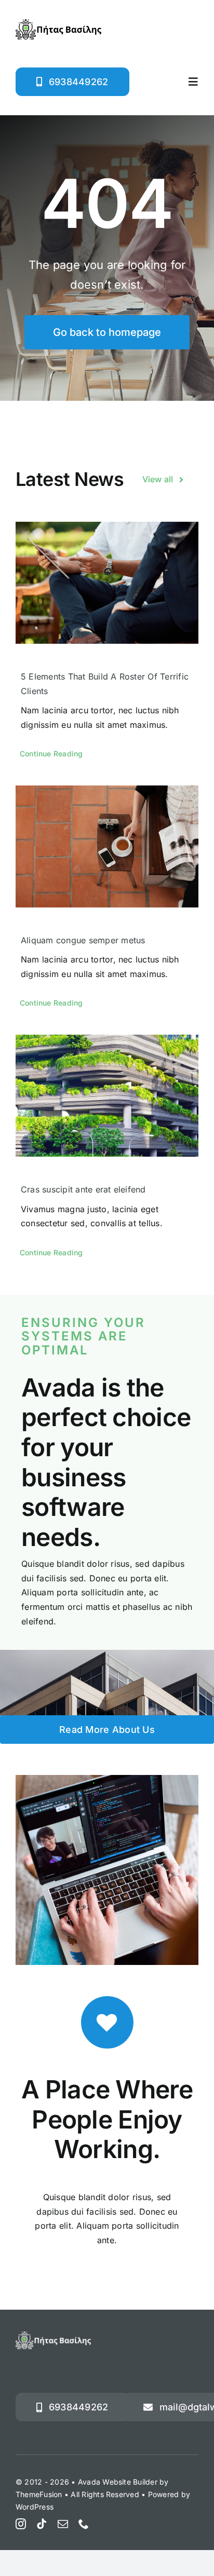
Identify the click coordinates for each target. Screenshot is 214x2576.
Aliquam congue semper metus (83, 940)
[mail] (63, 2524)
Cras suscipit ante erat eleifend (83, 1189)
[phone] (84, 2524)
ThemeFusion (39, 2494)
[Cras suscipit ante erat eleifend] (107, 1096)
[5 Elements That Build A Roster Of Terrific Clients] (107, 583)
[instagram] (21, 2524)
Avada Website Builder (118, 2482)
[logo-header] (58, 23)
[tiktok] (42, 2524)
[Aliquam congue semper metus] (107, 846)
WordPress (35, 2507)
